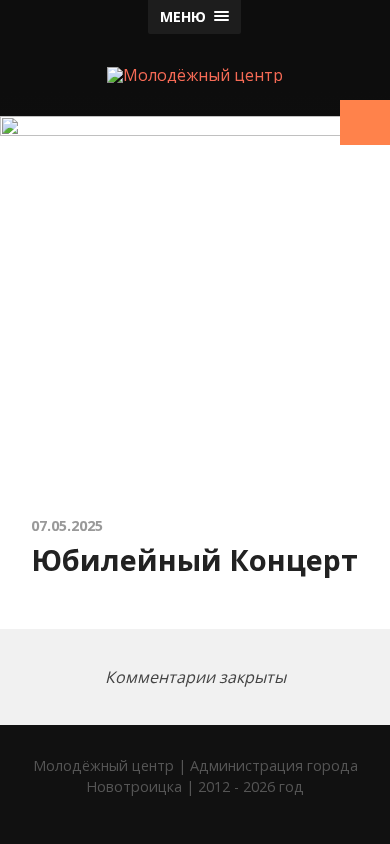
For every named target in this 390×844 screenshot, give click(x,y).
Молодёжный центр (103, 765)
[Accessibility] (365, 122)
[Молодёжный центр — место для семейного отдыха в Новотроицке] (195, 75)
